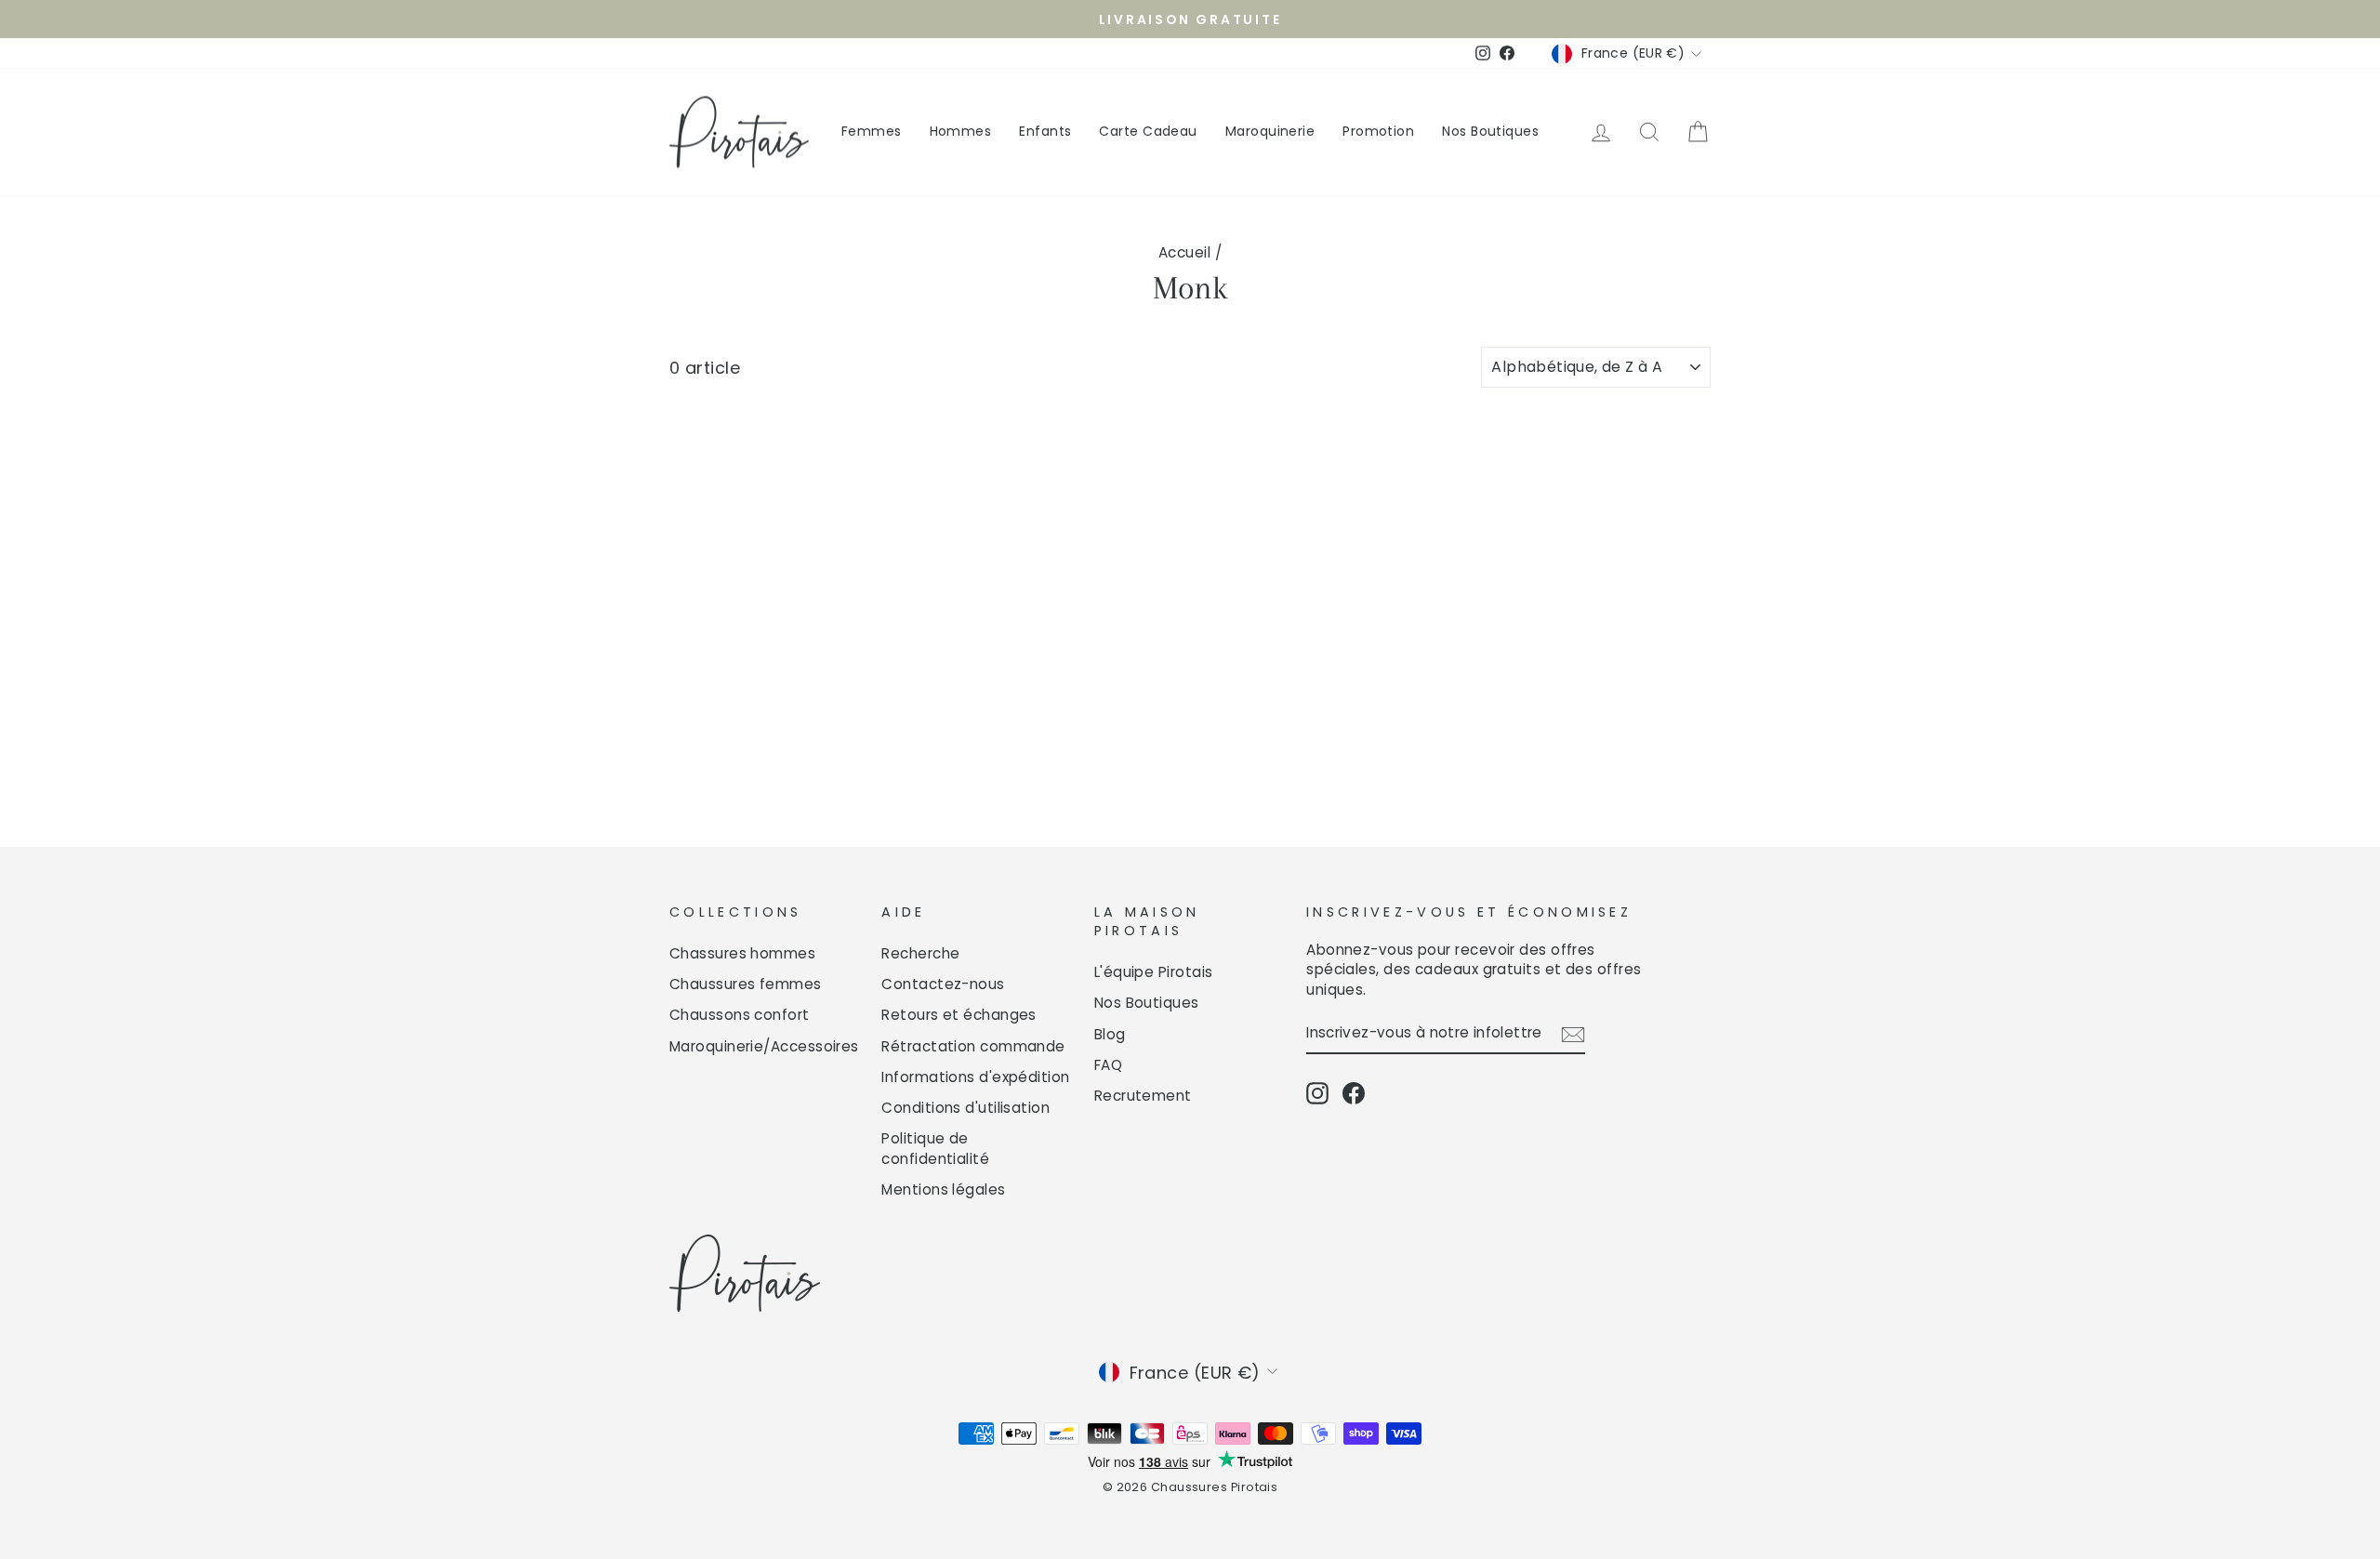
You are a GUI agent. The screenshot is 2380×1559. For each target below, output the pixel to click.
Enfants (1045, 131)
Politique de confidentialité (935, 1148)
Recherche (920, 953)
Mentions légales (943, 1189)
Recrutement (1143, 1096)
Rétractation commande (973, 1046)
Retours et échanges (959, 1015)
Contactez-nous (943, 984)
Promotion (1378, 131)
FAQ (1108, 1065)
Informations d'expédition (975, 1077)
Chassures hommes (742, 953)
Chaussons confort (740, 1015)
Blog (1110, 1034)
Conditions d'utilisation (965, 1108)
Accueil (1184, 252)
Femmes (872, 131)
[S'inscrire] (1573, 1034)
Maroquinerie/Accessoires (764, 1046)
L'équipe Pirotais (1154, 972)
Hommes (961, 131)
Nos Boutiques (1490, 131)
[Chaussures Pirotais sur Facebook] (1354, 1093)
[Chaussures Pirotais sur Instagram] (1317, 1093)
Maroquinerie (1270, 131)
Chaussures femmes (746, 984)
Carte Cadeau (1148, 131)
